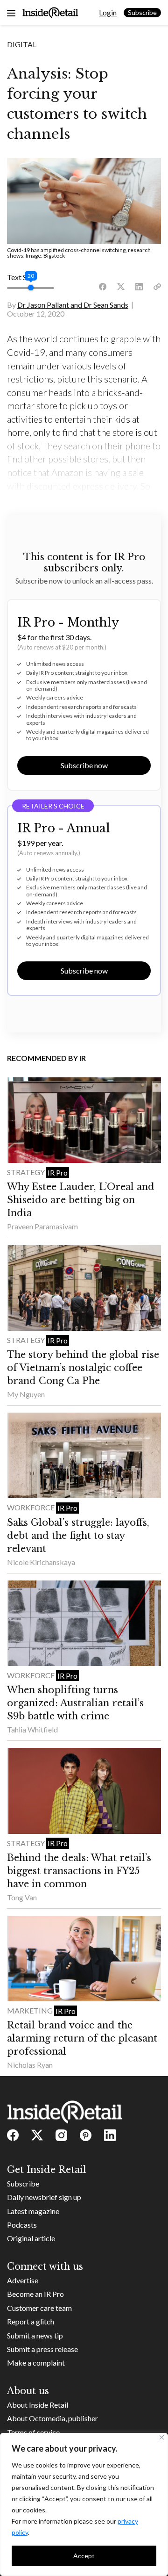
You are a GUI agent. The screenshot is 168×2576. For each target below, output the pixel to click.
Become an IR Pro (35, 2294)
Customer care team (39, 2308)
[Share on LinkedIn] (139, 287)
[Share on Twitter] (121, 287)
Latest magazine (33, 2211)
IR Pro (58, 1173)
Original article (31, 2238)
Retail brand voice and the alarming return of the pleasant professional (82, 2038)
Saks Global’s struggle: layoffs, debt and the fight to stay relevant (78, 1536)
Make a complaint (36, 2363)
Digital (22, 44)
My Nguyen (26, 1394)
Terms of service (33, 2432)
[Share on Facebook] (103, 287)
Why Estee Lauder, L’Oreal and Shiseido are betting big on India (81, 1200)
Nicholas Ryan (30, 2065)
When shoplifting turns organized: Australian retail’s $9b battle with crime (75, 1703)
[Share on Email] (157, 287)
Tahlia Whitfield (32, 1729)
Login (108, 12)
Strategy (27, 1172)
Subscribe (142, 12)
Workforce (31, 1507)
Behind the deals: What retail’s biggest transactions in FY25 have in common (79, 1871)
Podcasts (22, 2225)
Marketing (31, 2010)
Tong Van (22, 1897)
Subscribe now (84, 765)
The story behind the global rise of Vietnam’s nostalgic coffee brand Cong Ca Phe (83, 1368)
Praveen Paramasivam (42, 1226)
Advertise (23, 2280)
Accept (84, 2556)
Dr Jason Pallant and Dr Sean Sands (73, 305)
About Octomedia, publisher (52, 2418)
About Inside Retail (38, 2405)
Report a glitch (31, 2321)
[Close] (162, 2437)
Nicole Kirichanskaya (41, 1562)
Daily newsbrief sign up (44, 2197)
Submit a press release (42, 2349)
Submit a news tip (35, 2335)
